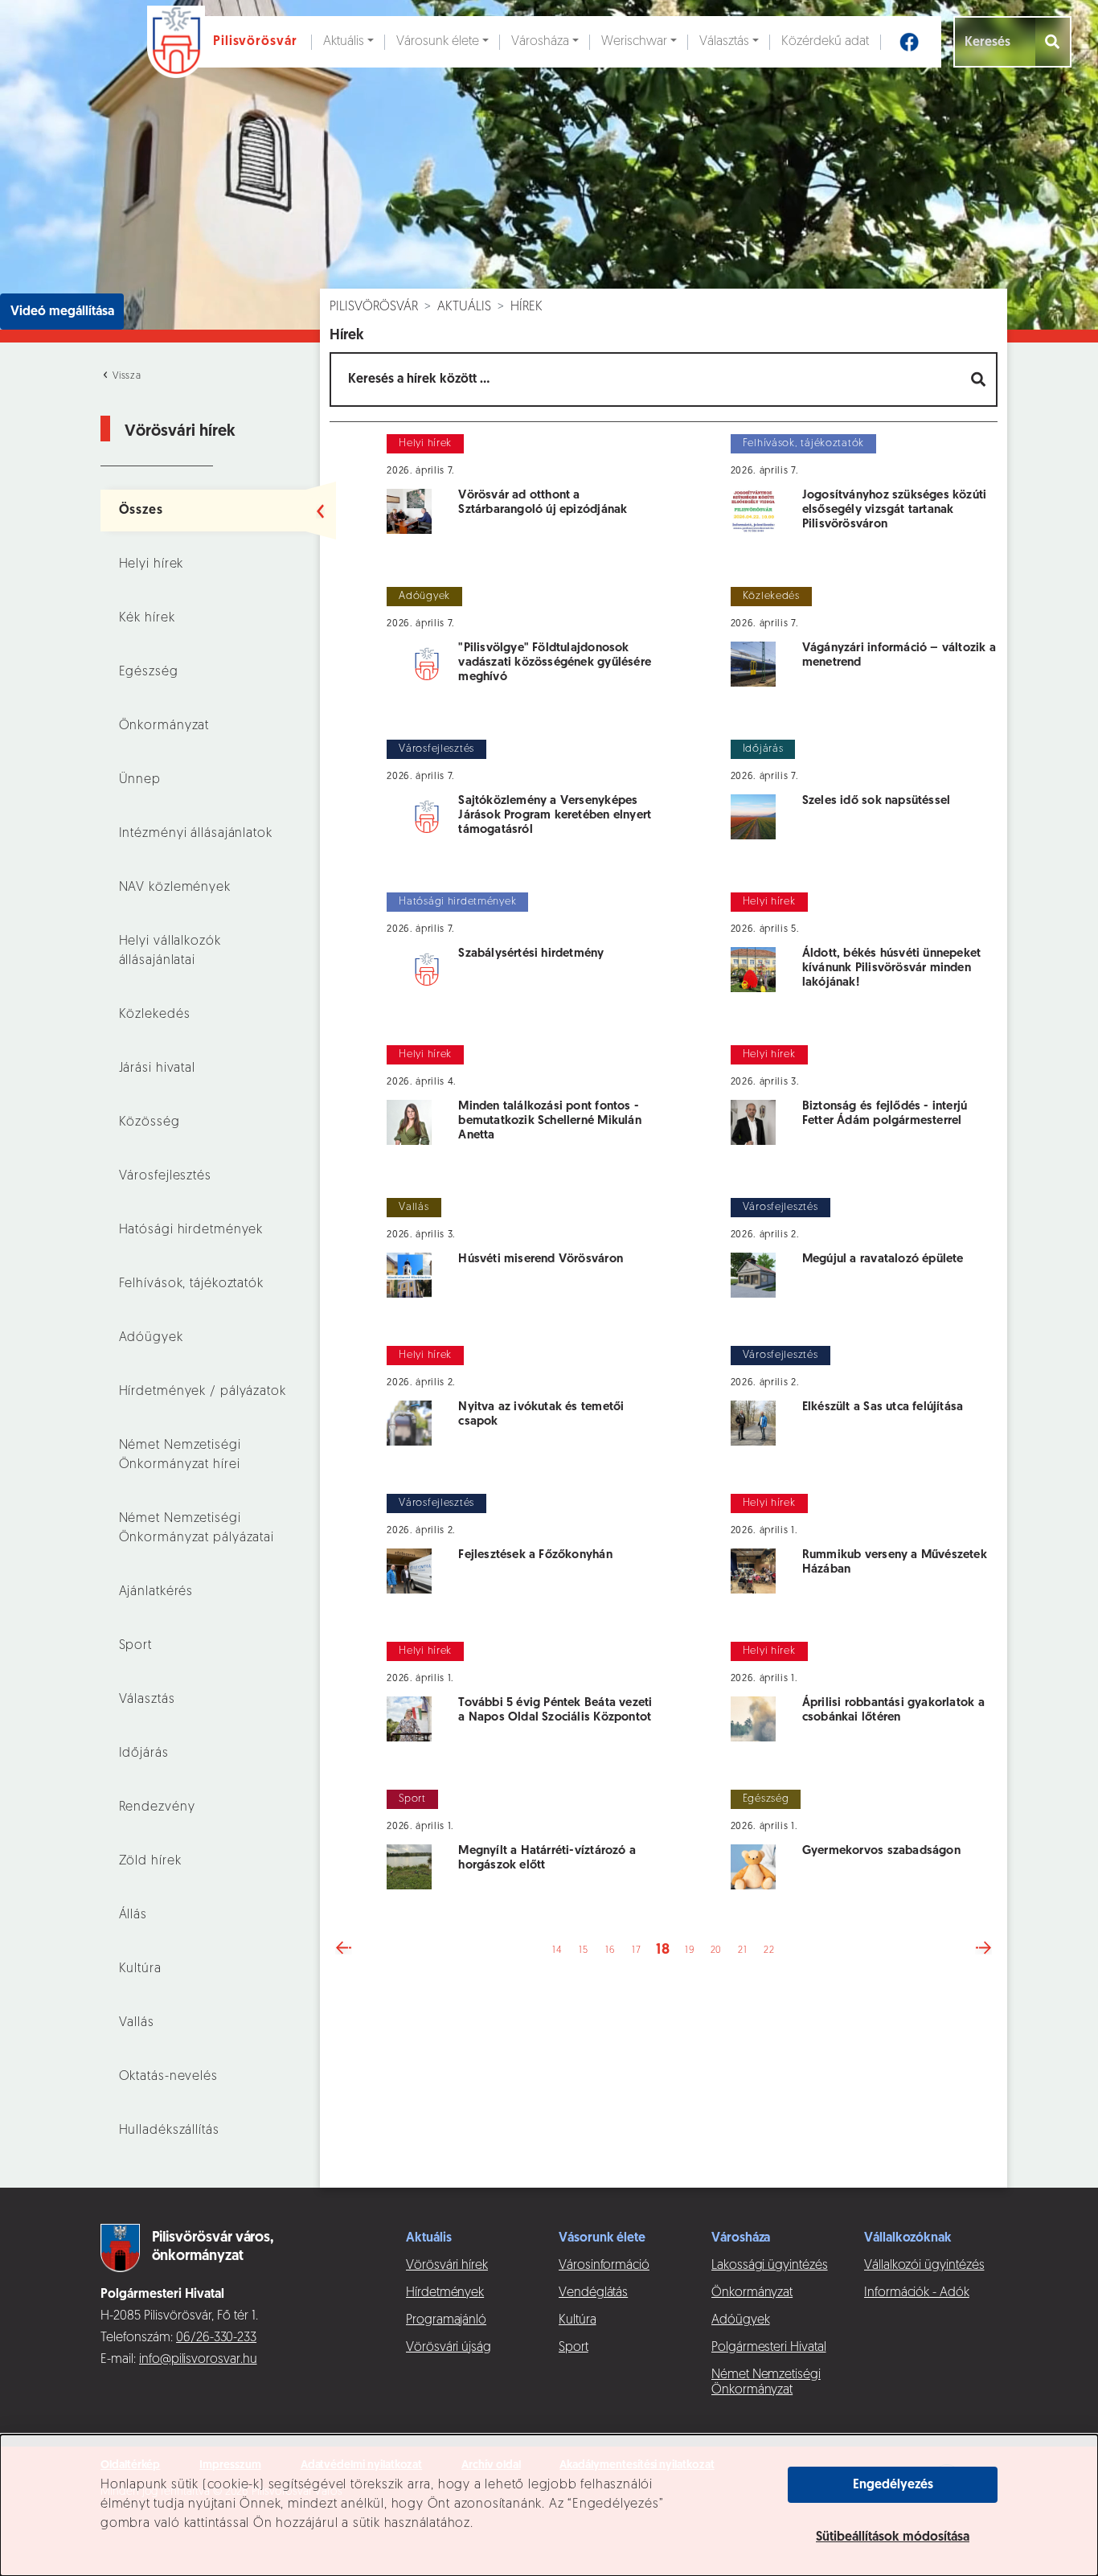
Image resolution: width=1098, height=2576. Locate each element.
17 (636, 1950)
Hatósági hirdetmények (191, 1230)
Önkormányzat (164, 726)
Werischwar (634, 42)
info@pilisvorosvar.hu (198, 2360)
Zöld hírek (150, 1861)
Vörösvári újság (449, 2348)
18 (663, 1950)
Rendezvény (157, 1807)
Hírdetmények (445, 2293)
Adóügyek (151, 1338)
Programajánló (446, 2320)
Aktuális (344, 42)
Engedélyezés (893, 2485)
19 (689, 1950)
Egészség (149, 672)
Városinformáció (604, 2266)
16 (610, 1950)
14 (557, 1950)
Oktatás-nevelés (168, 2077)
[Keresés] (1053, 42)
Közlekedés (155, 1015)
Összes (141, 511)
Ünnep (140, 780)
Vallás (137, 2023)
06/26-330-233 (216, 2338)
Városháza (540, 42)
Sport (135, 1646)
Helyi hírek (152, 564)
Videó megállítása (62, 312)
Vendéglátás (593, 2293)
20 (716, 1950)
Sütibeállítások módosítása (893, 2537)
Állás (133, 1915)
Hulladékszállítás (169, 2131)
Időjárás (144, 1754)
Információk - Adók (917, 2293)
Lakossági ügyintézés (770, 2266)
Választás (724, 42)
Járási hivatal (157, 1069)
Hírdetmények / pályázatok (203, 1392)
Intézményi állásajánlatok (196, 834)
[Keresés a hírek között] (979, 379)
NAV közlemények (175, 888)
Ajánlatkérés (156, 1592)
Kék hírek (147, 618)
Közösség (150, 1122)
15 (583, 1950)
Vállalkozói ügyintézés (924, 2266)
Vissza (125, 376)
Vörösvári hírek (447, 2266)
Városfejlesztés (165, 1176)
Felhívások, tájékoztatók (191, 1284)
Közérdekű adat (825, 42)
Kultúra (140, 1969)
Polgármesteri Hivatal (769, 2348)
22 (769, 1950)
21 (742, 1950)
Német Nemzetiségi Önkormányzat (766, 2383)
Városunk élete (438, 42)
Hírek (526, 307)
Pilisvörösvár (374, 307)
